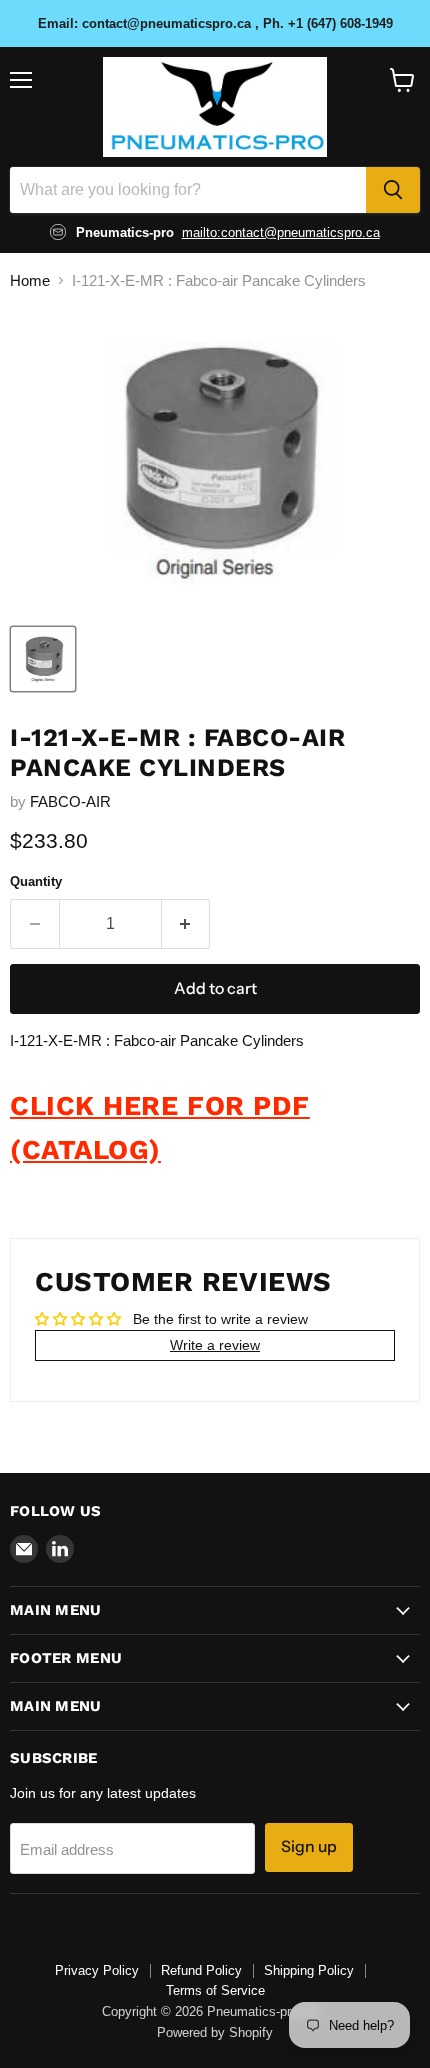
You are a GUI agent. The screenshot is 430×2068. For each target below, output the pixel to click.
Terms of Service (215, 1990)
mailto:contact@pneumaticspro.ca (281, 232)
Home (30, 280)
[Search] (393, 190)
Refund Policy (201, 1970)
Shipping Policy (309, 1970)
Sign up (309, 1846)
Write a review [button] (215, 1345)
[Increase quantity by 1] (186, 924)
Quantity (36, 881)
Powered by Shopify (215, 2032)
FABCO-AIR (70, 801)
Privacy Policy (97, 1970)
